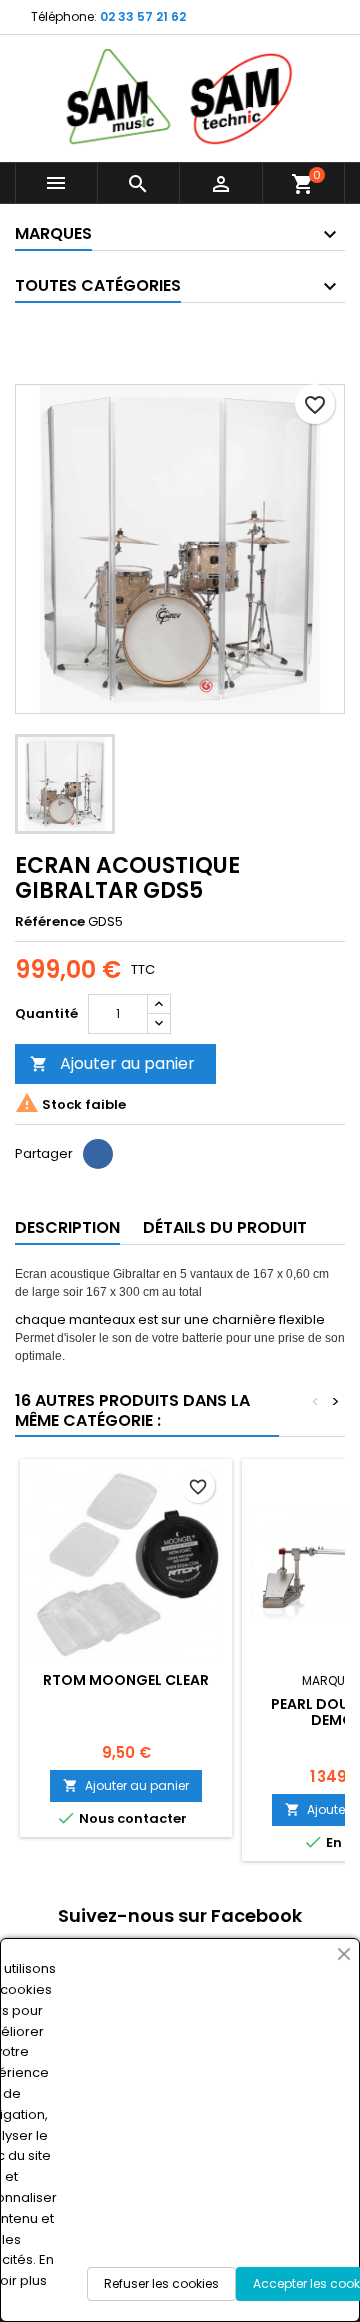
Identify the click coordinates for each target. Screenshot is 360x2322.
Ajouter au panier (112, 1063)
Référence (50, 922)
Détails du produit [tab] (225, 1227)
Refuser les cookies (161, 2283)
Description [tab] (67, 1227)
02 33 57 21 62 (143, 16)
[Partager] (98, 1154)
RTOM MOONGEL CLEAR (126, 1680)
